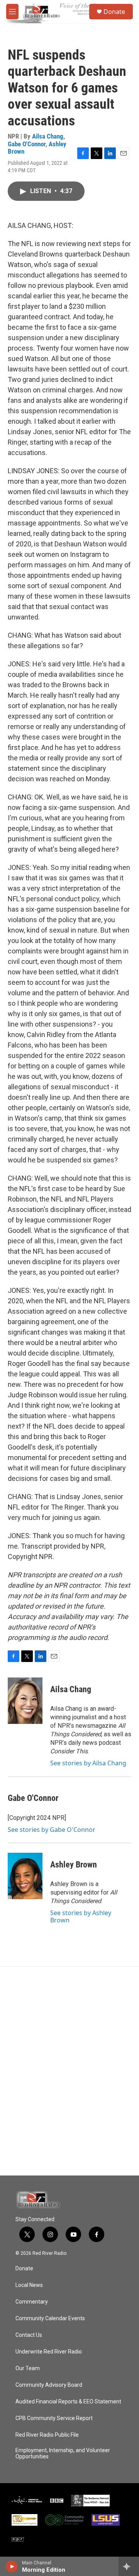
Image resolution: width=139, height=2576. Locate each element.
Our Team (28, 2368)
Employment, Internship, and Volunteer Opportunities (63, 2454)
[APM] (27, 2501)
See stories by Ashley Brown (81, 1916)
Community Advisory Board (49, 2385)
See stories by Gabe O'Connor (52, 1830)
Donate (114, 12)
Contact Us (29, 2335)
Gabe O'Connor (27, 144)
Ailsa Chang (48, 136)
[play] (12, 2566)
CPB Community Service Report (54, 2418)
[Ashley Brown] (25, 1876)
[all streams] (129, 2566)
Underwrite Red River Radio (49, 2352)
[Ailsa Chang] (25, 1701)
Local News (29, 2285)
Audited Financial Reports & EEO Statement (68, 2402)
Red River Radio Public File (47, 2435)
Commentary (32, 2302)
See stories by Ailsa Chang (88, 1763)
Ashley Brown (74, 1865)
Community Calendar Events (50, 2318)
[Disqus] (69, 2071)
